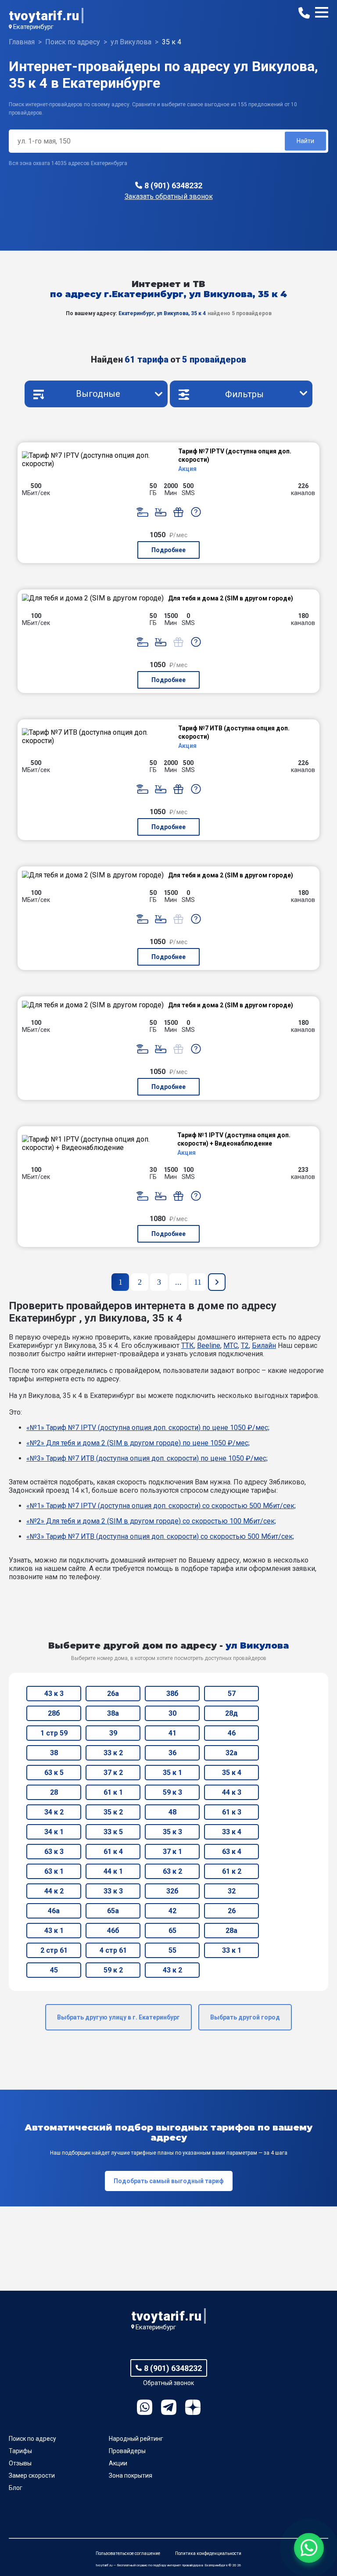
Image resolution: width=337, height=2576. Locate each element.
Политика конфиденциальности (208, 2553)
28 (54, 1792)
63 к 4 (232, 1852)
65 (172, 1931)
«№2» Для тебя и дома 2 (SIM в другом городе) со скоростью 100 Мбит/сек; (151, 1521)
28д (231, 1713)
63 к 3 (54, 1852)
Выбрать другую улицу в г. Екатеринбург (118, 2017)
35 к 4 (232, 1773)
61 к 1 (113, 1792)
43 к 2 (172, 1970)
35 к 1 (172, 1773)
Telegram (169, 2407)
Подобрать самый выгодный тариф (169, 2181)
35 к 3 (172, 1832)
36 (172, 1753)
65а (113, 1911)
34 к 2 (54, 1812)
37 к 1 (172, 1852)
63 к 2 (172, 1871)
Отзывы (20, 2463)
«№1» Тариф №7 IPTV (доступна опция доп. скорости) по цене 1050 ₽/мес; (148, 1428)
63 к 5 (54, 1773)
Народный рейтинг (136, 2439)
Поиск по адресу (32, 2439)
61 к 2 (232, 1871)
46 (232, 1733)
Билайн (264, 1345)
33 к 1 (232, 1950)
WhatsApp (145, 2407)
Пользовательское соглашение (128, 2553)
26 (232, 1911)
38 (54, 1753)
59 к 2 (113, 1970)
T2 (245, 1345)
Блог (16, 2488)
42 (172, 1911)
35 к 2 (113, 1812)
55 (172, 1950)
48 (172, 1812)
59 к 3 (172, 1792)
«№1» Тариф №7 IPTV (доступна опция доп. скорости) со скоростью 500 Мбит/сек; (161, 1506)
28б (54, 1713)
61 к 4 (113, 1852)
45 (54, 1970)
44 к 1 (113, 1871)
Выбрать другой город (245, 2017)
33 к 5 (113, 1832)
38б (172, 1694)
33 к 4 (232, 1832)
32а (231, 1753)
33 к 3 (113, 1891)
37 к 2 (113, 1773)
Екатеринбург (33, 27)
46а (54, 1911)
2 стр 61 (54, 1950)
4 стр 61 (113, 1950)
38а (113, 1713)
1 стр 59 (54, 1733)
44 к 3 (232, 1792)
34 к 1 (54, 1832)
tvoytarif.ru (44, 16)
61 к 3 (232, 1812)
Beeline (209, 1345)
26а (113, 1694)
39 (113, 1733)
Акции (118, 2463)
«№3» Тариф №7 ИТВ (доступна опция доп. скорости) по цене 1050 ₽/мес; (147, 1458)
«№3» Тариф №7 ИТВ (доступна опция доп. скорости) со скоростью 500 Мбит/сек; (160, 1536)
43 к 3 (54, 1694)
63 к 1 (54, 1871)
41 (172, 1733)
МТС (231, 1345)
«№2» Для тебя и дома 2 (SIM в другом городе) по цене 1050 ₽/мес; (138, 1443)
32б (172, 1891)
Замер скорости (32, 2475)
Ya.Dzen (193, 2407)
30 (172, 1713)
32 (232, 1891)
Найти (305, 141)
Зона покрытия (131, 2475)
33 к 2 (113, 1753)
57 (232, 1694)
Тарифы (20, 2451)
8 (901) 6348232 (173, 185)
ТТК (188, 1345)
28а (231, 1931)
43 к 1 (54, 1931)
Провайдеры (127, 2451)
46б (113, 1931)
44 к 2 (54, 1891)
